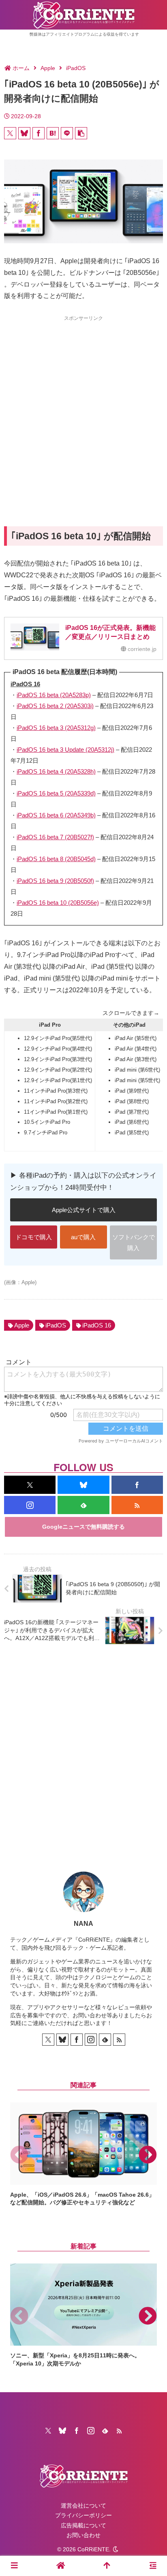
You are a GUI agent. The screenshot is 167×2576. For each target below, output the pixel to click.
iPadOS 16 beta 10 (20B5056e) (58, 903)
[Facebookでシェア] (39, 133)
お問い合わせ (83, 2535)
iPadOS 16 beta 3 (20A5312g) (56, 728)
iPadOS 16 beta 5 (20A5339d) (56, 793)
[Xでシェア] (10, 133)
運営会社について (83, 2506)
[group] (83, 2155)
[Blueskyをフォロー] (83, 1485)
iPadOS (56, 1325)
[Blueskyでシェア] (24, 133)
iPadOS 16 (97, 1325)
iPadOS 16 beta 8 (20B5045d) (56, 859)
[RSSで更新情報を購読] (137, 1505)
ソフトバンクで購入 (134, 1242)
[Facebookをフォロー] (137, 1485)
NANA (83, 1924)
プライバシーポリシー (83, 2515)
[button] (81, 133)
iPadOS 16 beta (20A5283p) (54, 695)
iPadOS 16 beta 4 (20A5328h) (56, 771)
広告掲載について (83, 2525)
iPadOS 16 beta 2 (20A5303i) (55, 706)
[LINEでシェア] (67, 133)
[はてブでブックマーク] (53, 133)
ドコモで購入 (34, 1237)
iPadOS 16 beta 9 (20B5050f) (55, 881)
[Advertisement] (83, 406)
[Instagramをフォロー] (30, 1505)
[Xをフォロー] (30, 1485)
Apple (22, 1325)
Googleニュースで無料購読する (83, 1527)
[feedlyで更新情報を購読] (83, 1505)
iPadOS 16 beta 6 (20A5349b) (56, 815)
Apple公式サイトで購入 (84, 1210)
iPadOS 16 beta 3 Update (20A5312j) (65, 750)
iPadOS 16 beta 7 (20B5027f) (55, 837)
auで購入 (83, 1237)
